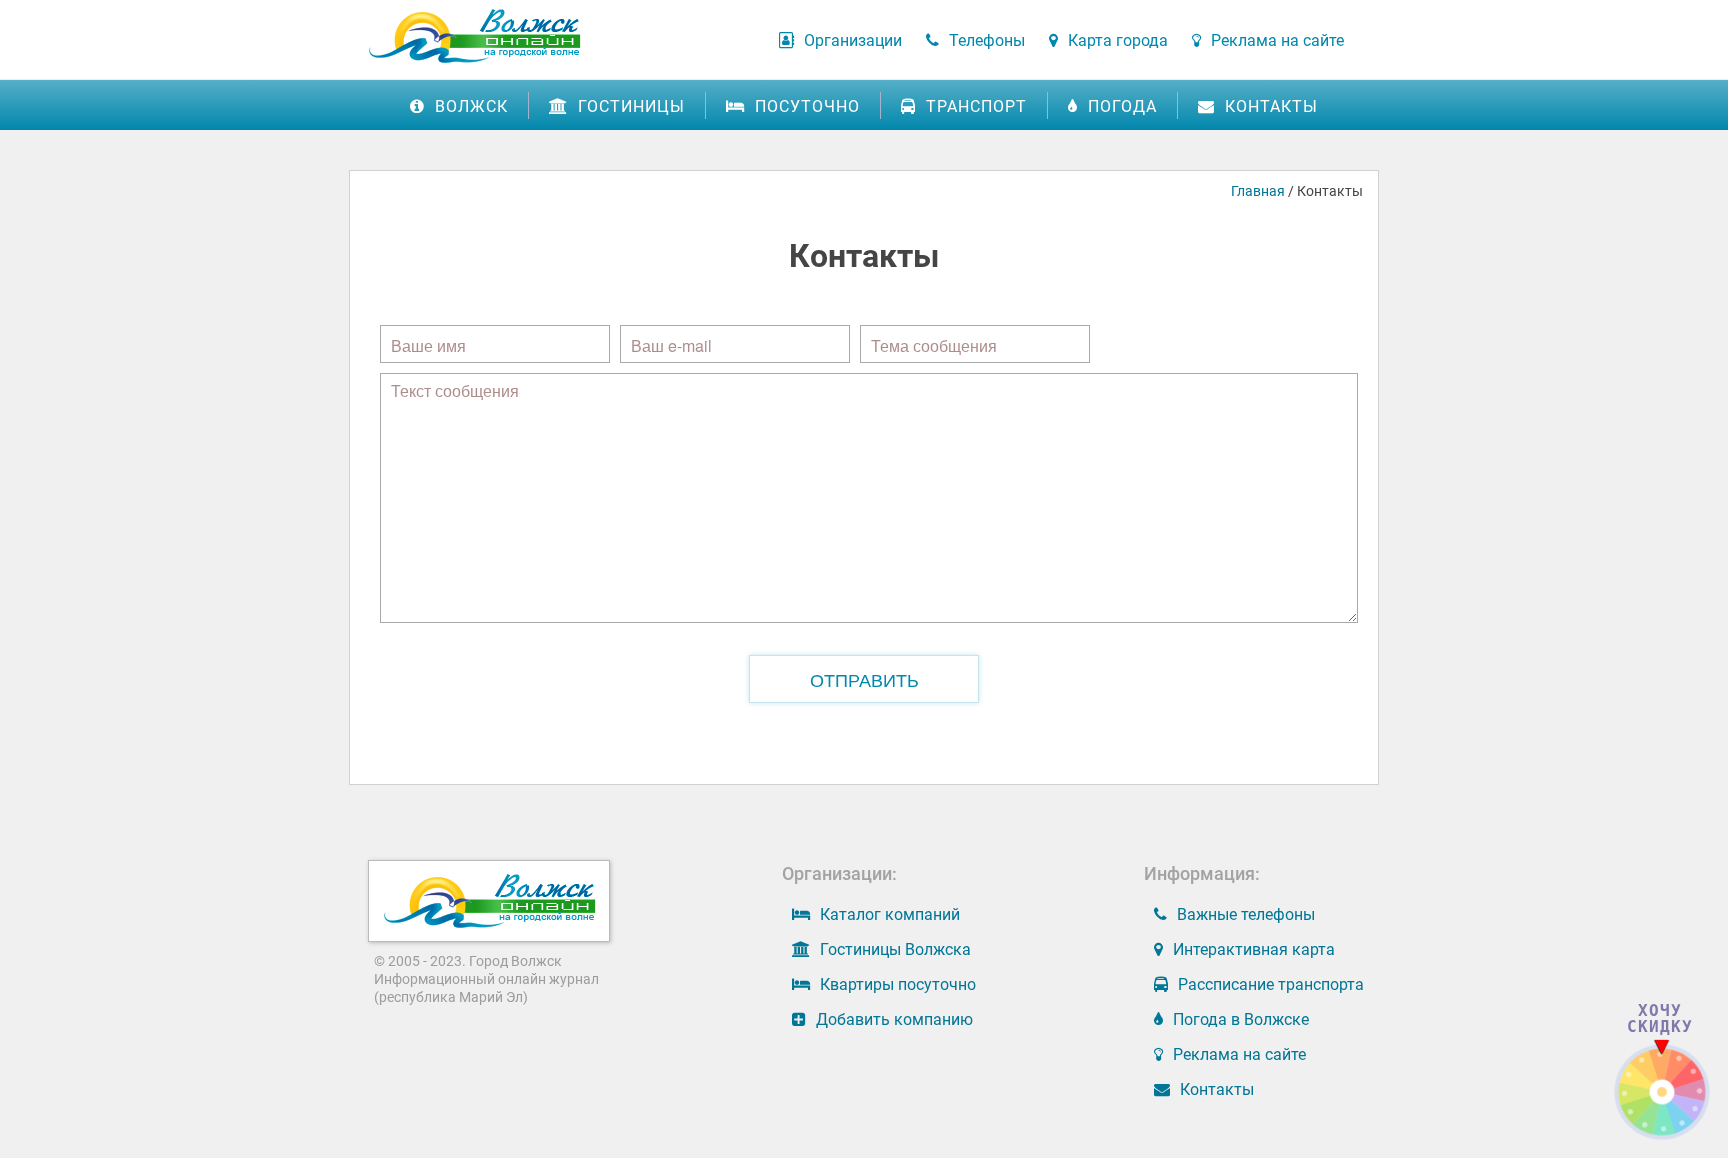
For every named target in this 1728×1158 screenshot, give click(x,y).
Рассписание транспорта (1271, 984)
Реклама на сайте (1277, 40)
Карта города (1118, 40)
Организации (853, 40)
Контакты (1271, 106)
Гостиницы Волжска (895, 949)
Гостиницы (631, 106)
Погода (1122, 106)
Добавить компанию (894, 1019)
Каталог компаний (890, 914)
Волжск (471, 106)
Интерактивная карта (1254, 949)
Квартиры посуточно (898, 984)
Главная (1258, 191)
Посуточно (807, 106)
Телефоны (987, 40)
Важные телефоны (1246, 914)
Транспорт (976, 106)
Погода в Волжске (1241, 1019)
